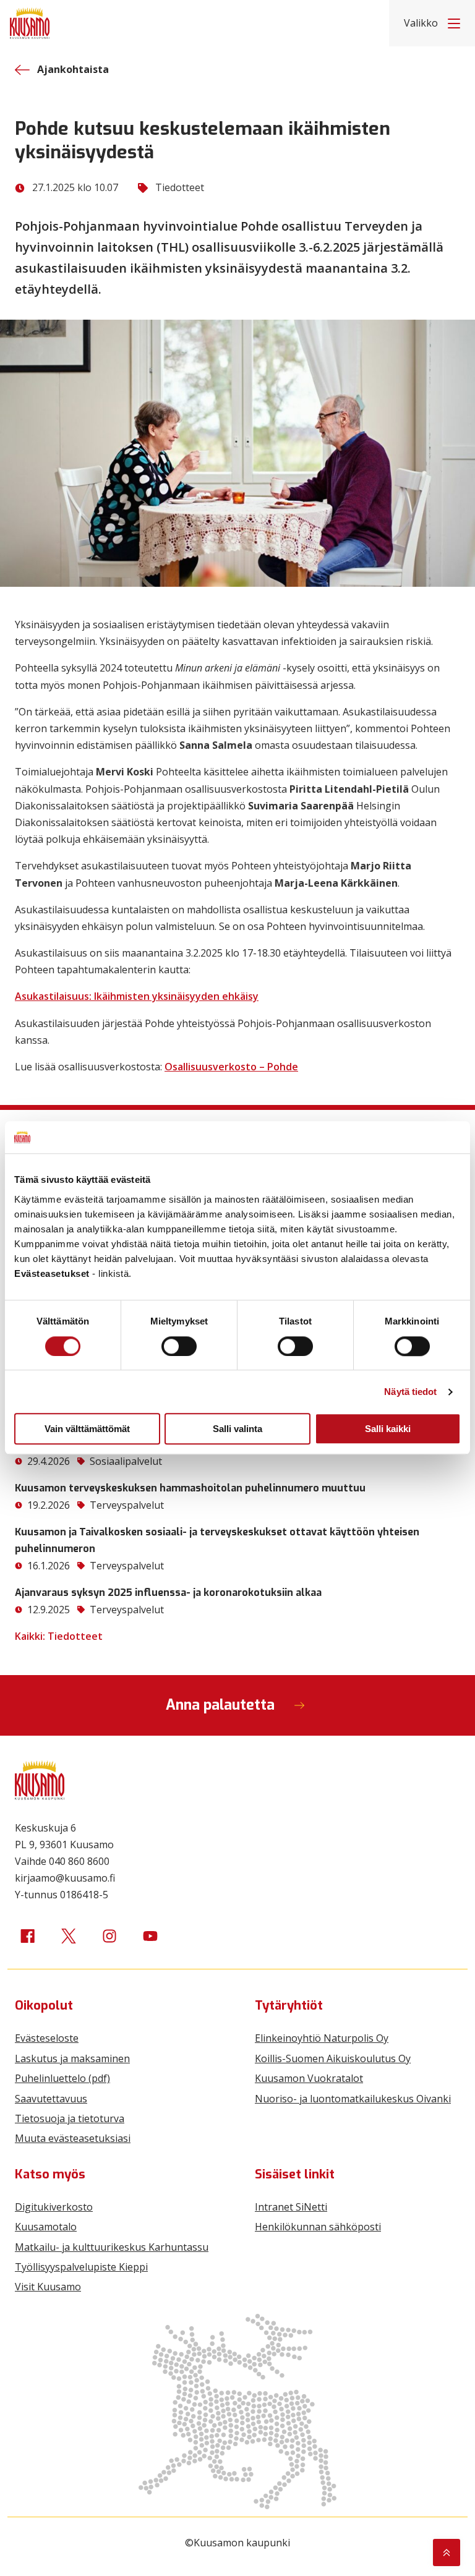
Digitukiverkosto (54, 2207)
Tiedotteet (180, 187)
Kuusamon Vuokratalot (309, 2078)
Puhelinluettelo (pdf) (62, 2078)
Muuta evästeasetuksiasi (73, 2138)
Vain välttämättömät (87, 1429)
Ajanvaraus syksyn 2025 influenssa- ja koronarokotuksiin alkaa (168, 1593)
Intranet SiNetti (291, 2207)
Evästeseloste (47, 2038)
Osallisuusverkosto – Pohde (231, 1067)
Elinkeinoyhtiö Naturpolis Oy (322, 2038)
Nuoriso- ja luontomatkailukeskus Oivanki (353, 2099)
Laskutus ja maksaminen (72, 2058)
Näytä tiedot (410, 1392)
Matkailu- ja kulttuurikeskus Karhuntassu (112, 2247)
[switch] (179, 1346)
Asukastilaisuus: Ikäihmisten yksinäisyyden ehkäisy (137, 996)
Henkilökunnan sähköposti (318, 2227)
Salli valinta (237, 1429)
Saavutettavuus (51, 2099)
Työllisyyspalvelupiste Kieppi (81, 2267)
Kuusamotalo (46, 2227)
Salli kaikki (388, 1429)
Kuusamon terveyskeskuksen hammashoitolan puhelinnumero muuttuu (190, 1488)
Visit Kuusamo (48, 2287)
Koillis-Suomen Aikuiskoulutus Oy (333, 2058)
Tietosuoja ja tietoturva (70, 2118)
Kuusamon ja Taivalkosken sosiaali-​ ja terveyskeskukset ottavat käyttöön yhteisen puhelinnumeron (217, 1540)
